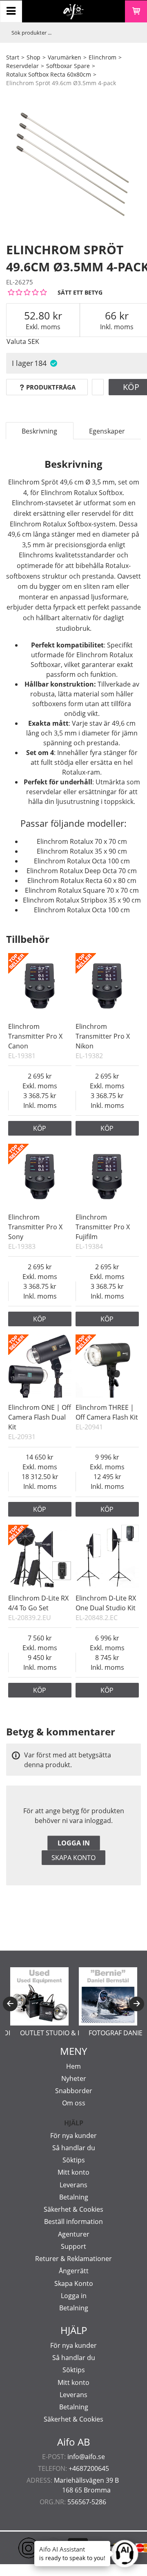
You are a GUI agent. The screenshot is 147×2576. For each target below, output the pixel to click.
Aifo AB (74, 2442)
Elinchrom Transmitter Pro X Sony (35, 1227)
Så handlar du (74, 2148)
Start (13, 57)
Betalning (74, 2197)
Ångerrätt (74, 2271)
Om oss (74, 2103)
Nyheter (74, 2078)
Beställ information (73, 2222)
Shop (33, 57)
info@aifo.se (86, 2457)
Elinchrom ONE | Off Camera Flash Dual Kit (40, 1417)
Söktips (74, 2160)
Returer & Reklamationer (73, 2259)
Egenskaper (107, 431)
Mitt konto (73, 2172)
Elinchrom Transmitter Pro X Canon (35, 1036)
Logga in (74, 1843)
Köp (40, 1128)
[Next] (137, 2004)
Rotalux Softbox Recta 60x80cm (49, 74)
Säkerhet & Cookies (73, 2209)
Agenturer (74, 2234)
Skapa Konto (74, 2283)
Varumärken (65, 57)
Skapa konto (73, 1858)
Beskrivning (39, 431)
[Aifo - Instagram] (16, 2548)
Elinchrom (102, 57)
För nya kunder (73, 2136)
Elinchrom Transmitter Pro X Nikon (103, 1036)
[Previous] (10, 2004)
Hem (73, 2066)
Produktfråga (51, 387)
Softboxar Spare (68, 66)
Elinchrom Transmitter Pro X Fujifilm (103, 1227)
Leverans (73, 2185)
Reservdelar (22, 66)
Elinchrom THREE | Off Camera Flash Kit (107, 1412)
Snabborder (74, 2091)
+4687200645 (89, 2468)
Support (73, 2246)
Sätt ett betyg (80, 292)
